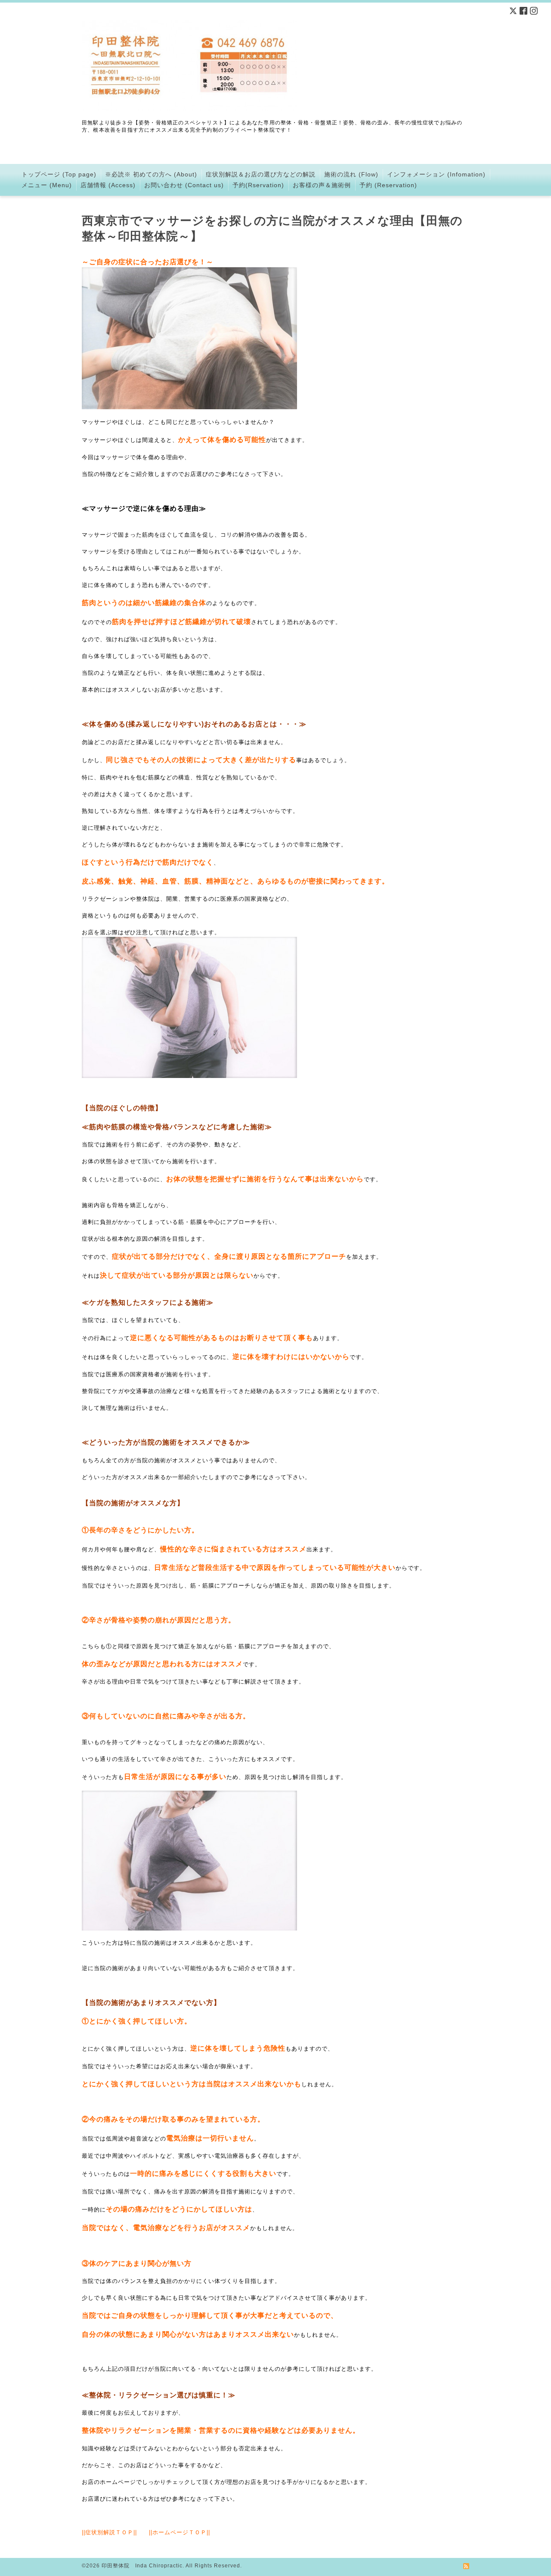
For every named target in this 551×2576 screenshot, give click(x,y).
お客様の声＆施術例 (322, 185)
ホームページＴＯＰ (180, 2532)
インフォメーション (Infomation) (436, 174)
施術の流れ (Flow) (351, 174)
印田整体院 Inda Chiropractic (142, 2566)
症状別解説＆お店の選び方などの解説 (261, 174)
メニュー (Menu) (47, 185)
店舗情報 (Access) (108, 185)
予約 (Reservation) (388, 185)
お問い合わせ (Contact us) (184, 185)
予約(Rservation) (258, 185)
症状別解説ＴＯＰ (109, 2532)
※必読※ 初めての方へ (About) (151, 174)
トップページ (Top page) (59, 174)
